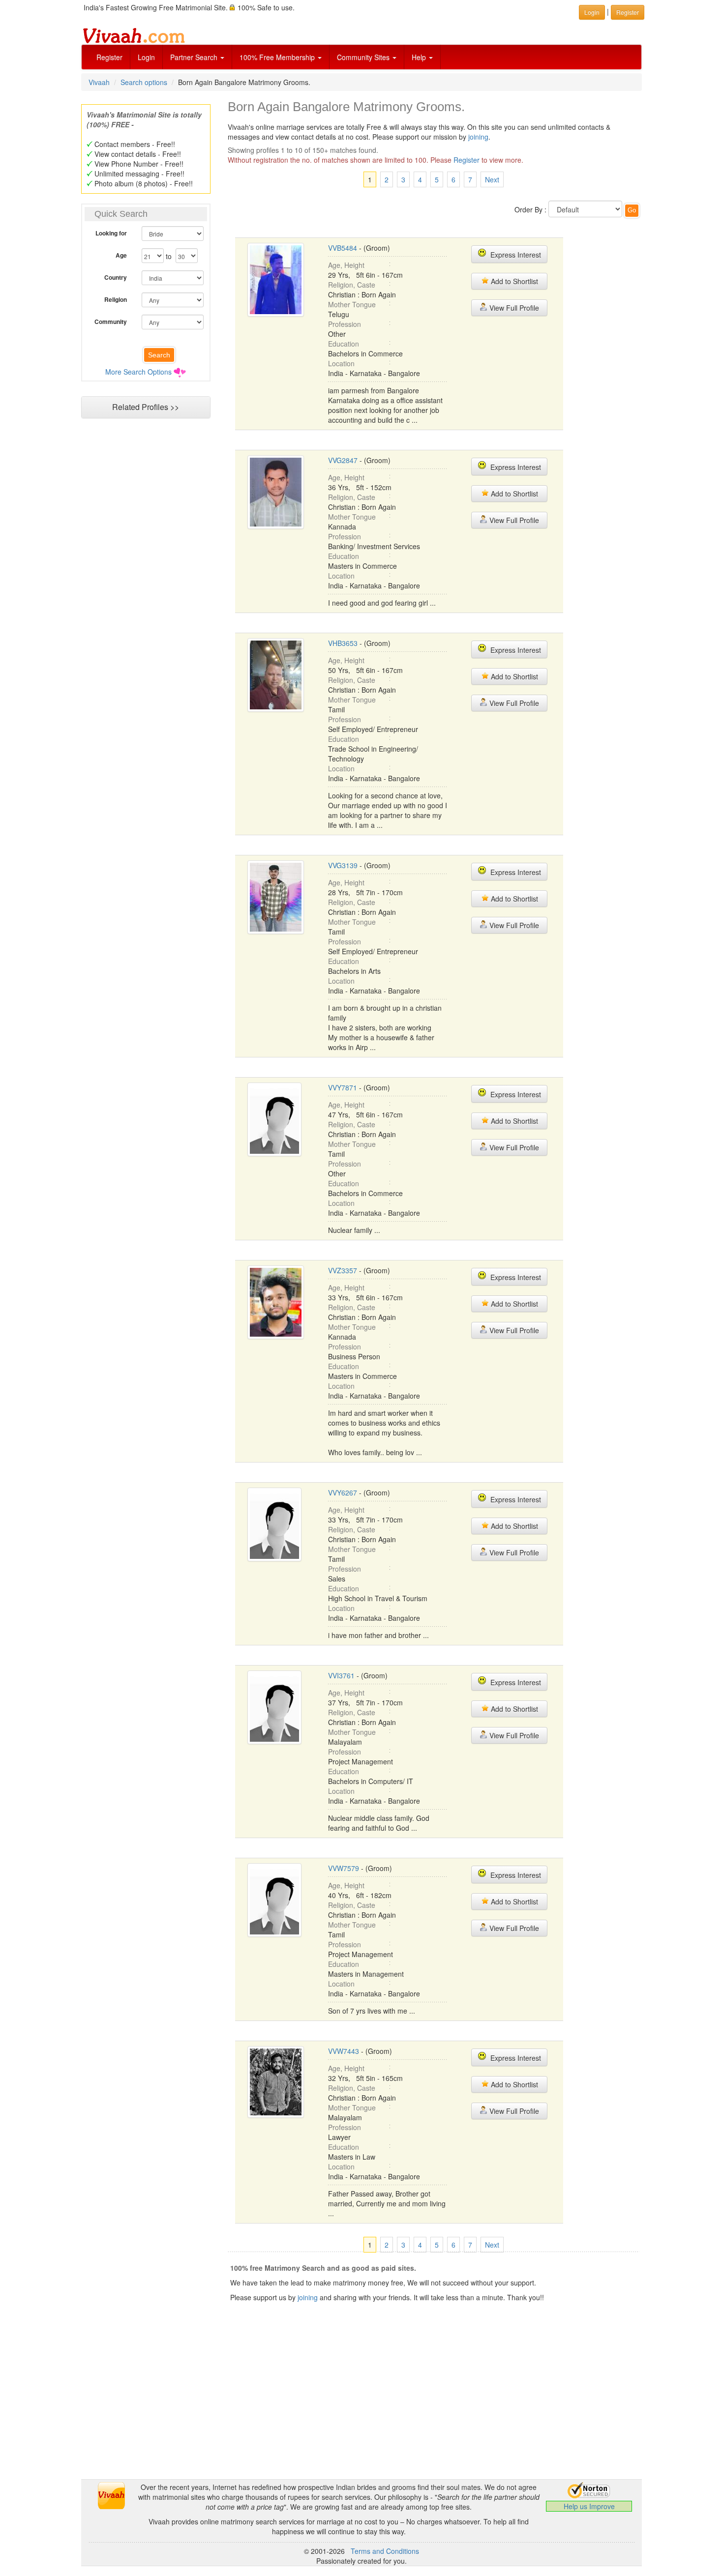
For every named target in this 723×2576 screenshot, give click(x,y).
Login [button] (592, 12)
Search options (144, 82)
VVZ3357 (343, 1270)
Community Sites (364, 57)
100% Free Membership (278, 57)
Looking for (111, 233)
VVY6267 (343, 1493)
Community (111, 322)
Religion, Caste (352, 285)
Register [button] (628, 12)
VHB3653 (343, 643)
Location (341, 363)
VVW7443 (344, 2051)
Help (420, 57)
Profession (345, 324)
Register (109, 57)
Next (492, 179)
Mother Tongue (352, 304)
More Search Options (138, 372)
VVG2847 (343, 460)
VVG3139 (343, 865)
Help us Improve (589, 2506)
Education (344, 344)
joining (478, 137)
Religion (116, 299)
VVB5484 (343, 248)
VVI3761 (341, 1675)
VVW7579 (344, 1868)
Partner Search (195, 57)
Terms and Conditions (385, 2551)
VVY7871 (343, 1087)
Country (116, 277)
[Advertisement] (146, 613)
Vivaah (99, 82)
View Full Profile (513, 308)
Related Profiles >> (146, 407)
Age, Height (346, 265)
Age (121, 255)
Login (146, 57)
